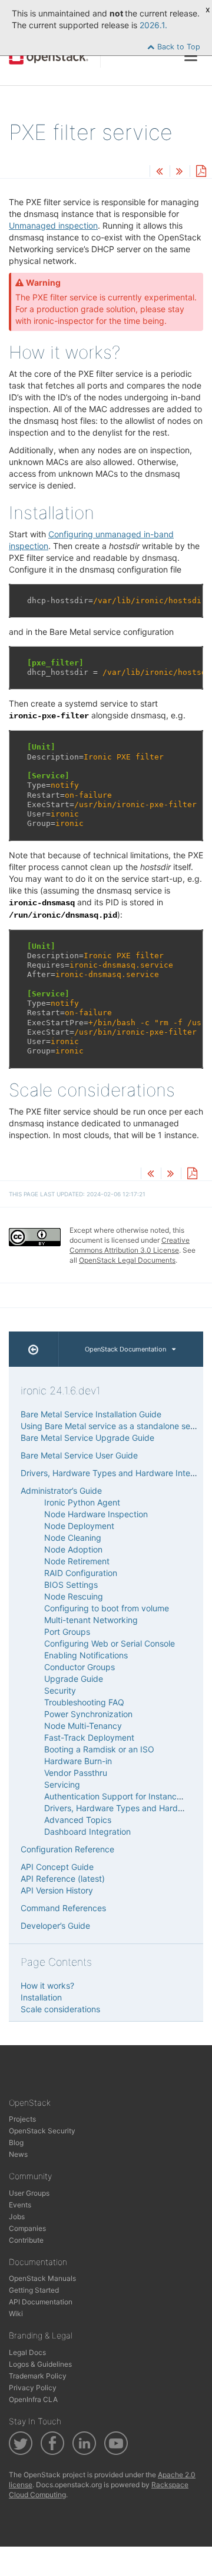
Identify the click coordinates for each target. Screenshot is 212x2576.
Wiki (16, 2314)
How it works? (47, 1985)
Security (60, 1690)
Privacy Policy (33, 2388)
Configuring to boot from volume (107, 1608)
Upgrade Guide (74, 1679)
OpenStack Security (42, 2131)
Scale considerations (60, 2009)
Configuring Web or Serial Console (110, 1643)
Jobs (17, 2217)
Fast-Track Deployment (89, 1737)
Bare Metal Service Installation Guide (91, 1414)
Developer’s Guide (55, 1926)
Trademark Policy (38, 2376)
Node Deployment (79, 1526)
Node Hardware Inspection (96, 1514)
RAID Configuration (81, 1573)
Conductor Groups (79, 1667)
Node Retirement (77, 1561)
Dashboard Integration (87, 1831)
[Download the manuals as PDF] (201, 172)
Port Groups (67, 1632)
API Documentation (41, 2302)
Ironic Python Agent (82, 1502)
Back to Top (178, 47)
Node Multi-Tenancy (83, 1726)
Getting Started (34, 2290)
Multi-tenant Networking (91, 1620)
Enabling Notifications (86, 1655)
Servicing (62, 1784)
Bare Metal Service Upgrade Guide (87, 1438)
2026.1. (153, 25)
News (18, 2154)
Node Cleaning (73, 1538)
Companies (27, 2228)
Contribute (26, 2240)
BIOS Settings (71, 1585)
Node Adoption (73, 1549)
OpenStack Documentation (125, 1349)
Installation (41, 1997)
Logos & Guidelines (40, 2364)
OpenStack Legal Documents (127, 1260)
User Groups (29, 2193)
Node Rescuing (74, 1596)
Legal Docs (27, 2352)
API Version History (57, 1890)
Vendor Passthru (76, 1773)
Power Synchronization (88, 1714)
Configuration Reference (67, 1849)
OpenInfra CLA (33, 2399)
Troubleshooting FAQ (84, 1702)
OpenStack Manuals (42, 2278)
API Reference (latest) (63, 1879)
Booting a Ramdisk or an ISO (99, 1749)
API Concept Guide (57, 1867)
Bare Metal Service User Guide (79, 1455)
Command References (63, 1908)
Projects (22, 2119)
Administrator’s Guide (61, 1491)
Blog (16, 2142)
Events (20, 2205)
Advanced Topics (78, 1820)
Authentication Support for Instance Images (128, 1796)
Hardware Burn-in (78, 1761)
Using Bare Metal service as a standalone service (115, 1426)
